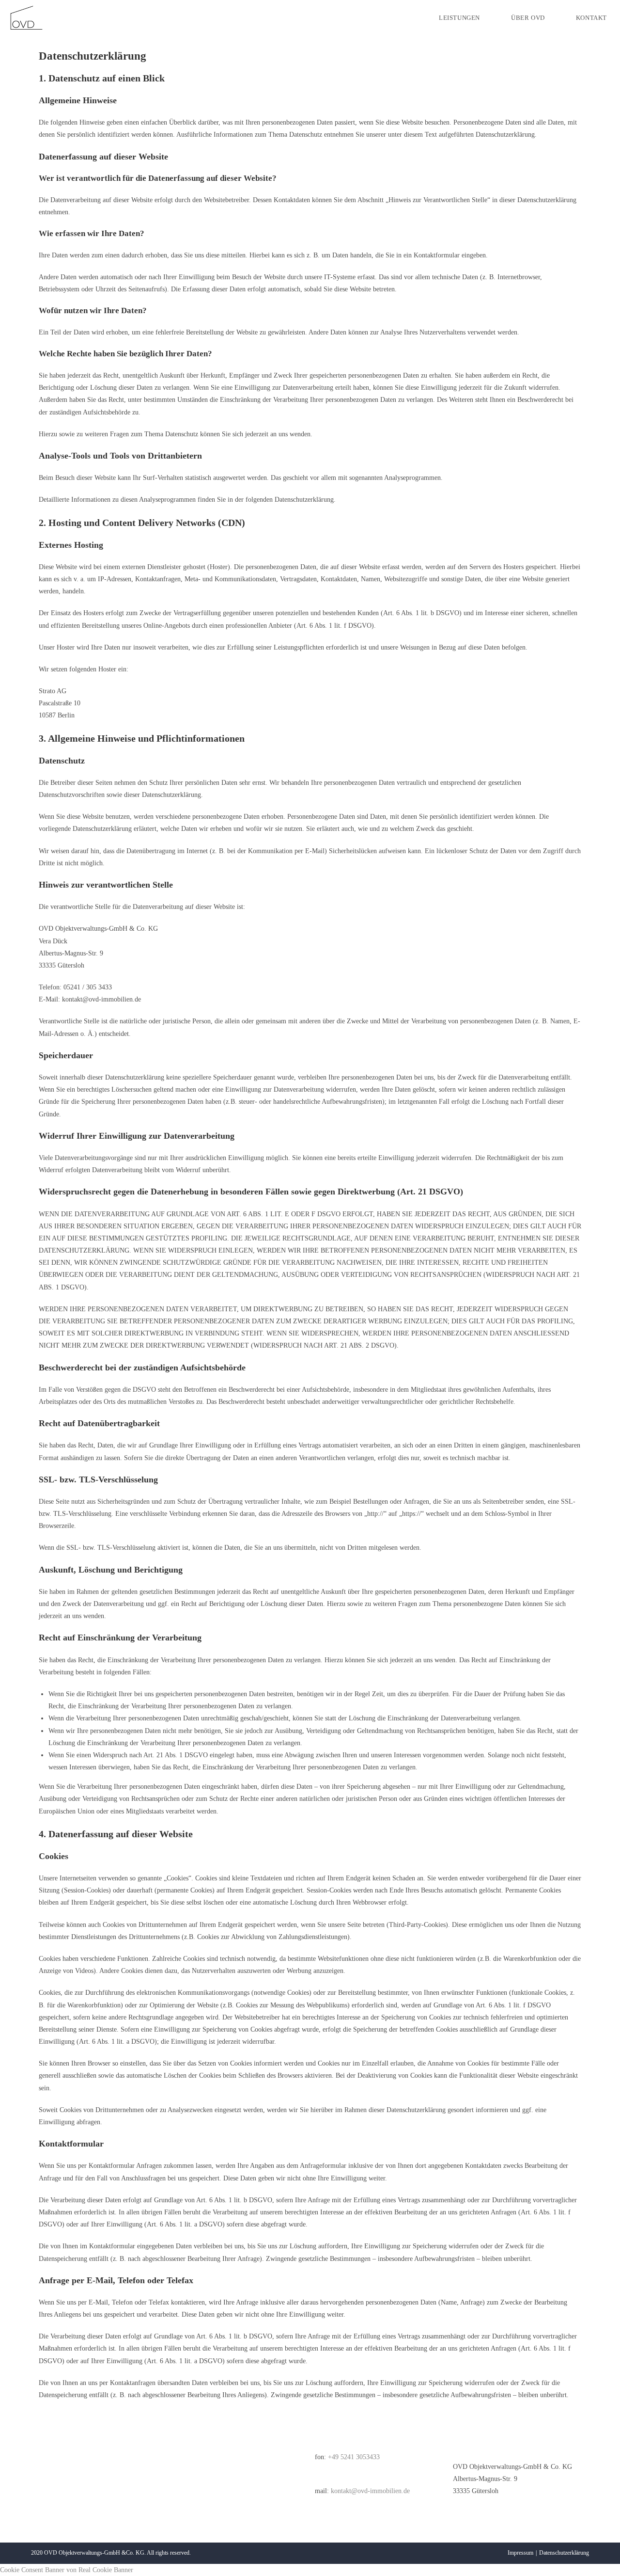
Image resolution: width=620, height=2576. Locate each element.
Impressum (520, 2553)
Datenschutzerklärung (564, 2553)
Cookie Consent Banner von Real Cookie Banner (67, 2570)
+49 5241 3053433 (354, 2457)
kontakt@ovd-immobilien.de (369, 2491)
